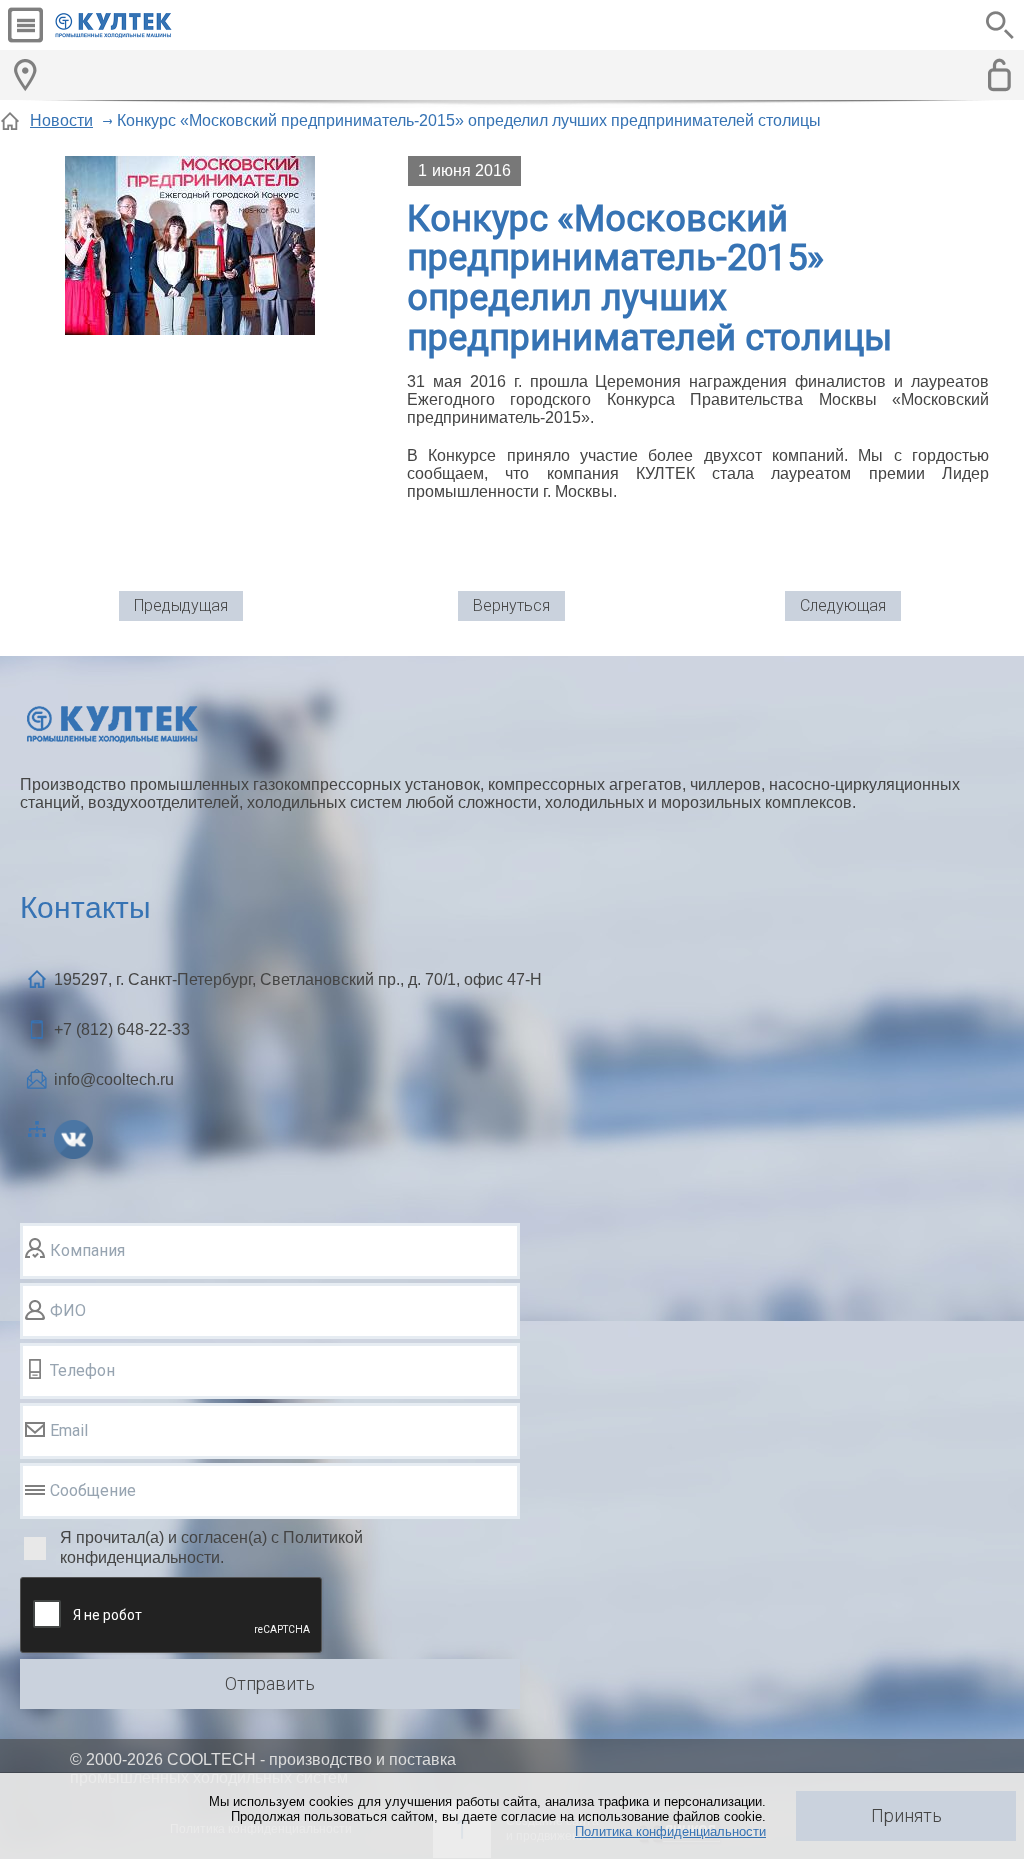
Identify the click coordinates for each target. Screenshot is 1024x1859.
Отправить (270, 1683)
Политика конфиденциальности (670, 1831)
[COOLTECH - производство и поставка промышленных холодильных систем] (129, 25)
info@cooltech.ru (114, 1079)
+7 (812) (122, 1029)
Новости (61, 120)
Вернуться (511, 605)
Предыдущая (181, 605)
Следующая (843, 605)
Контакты (85, 907)
